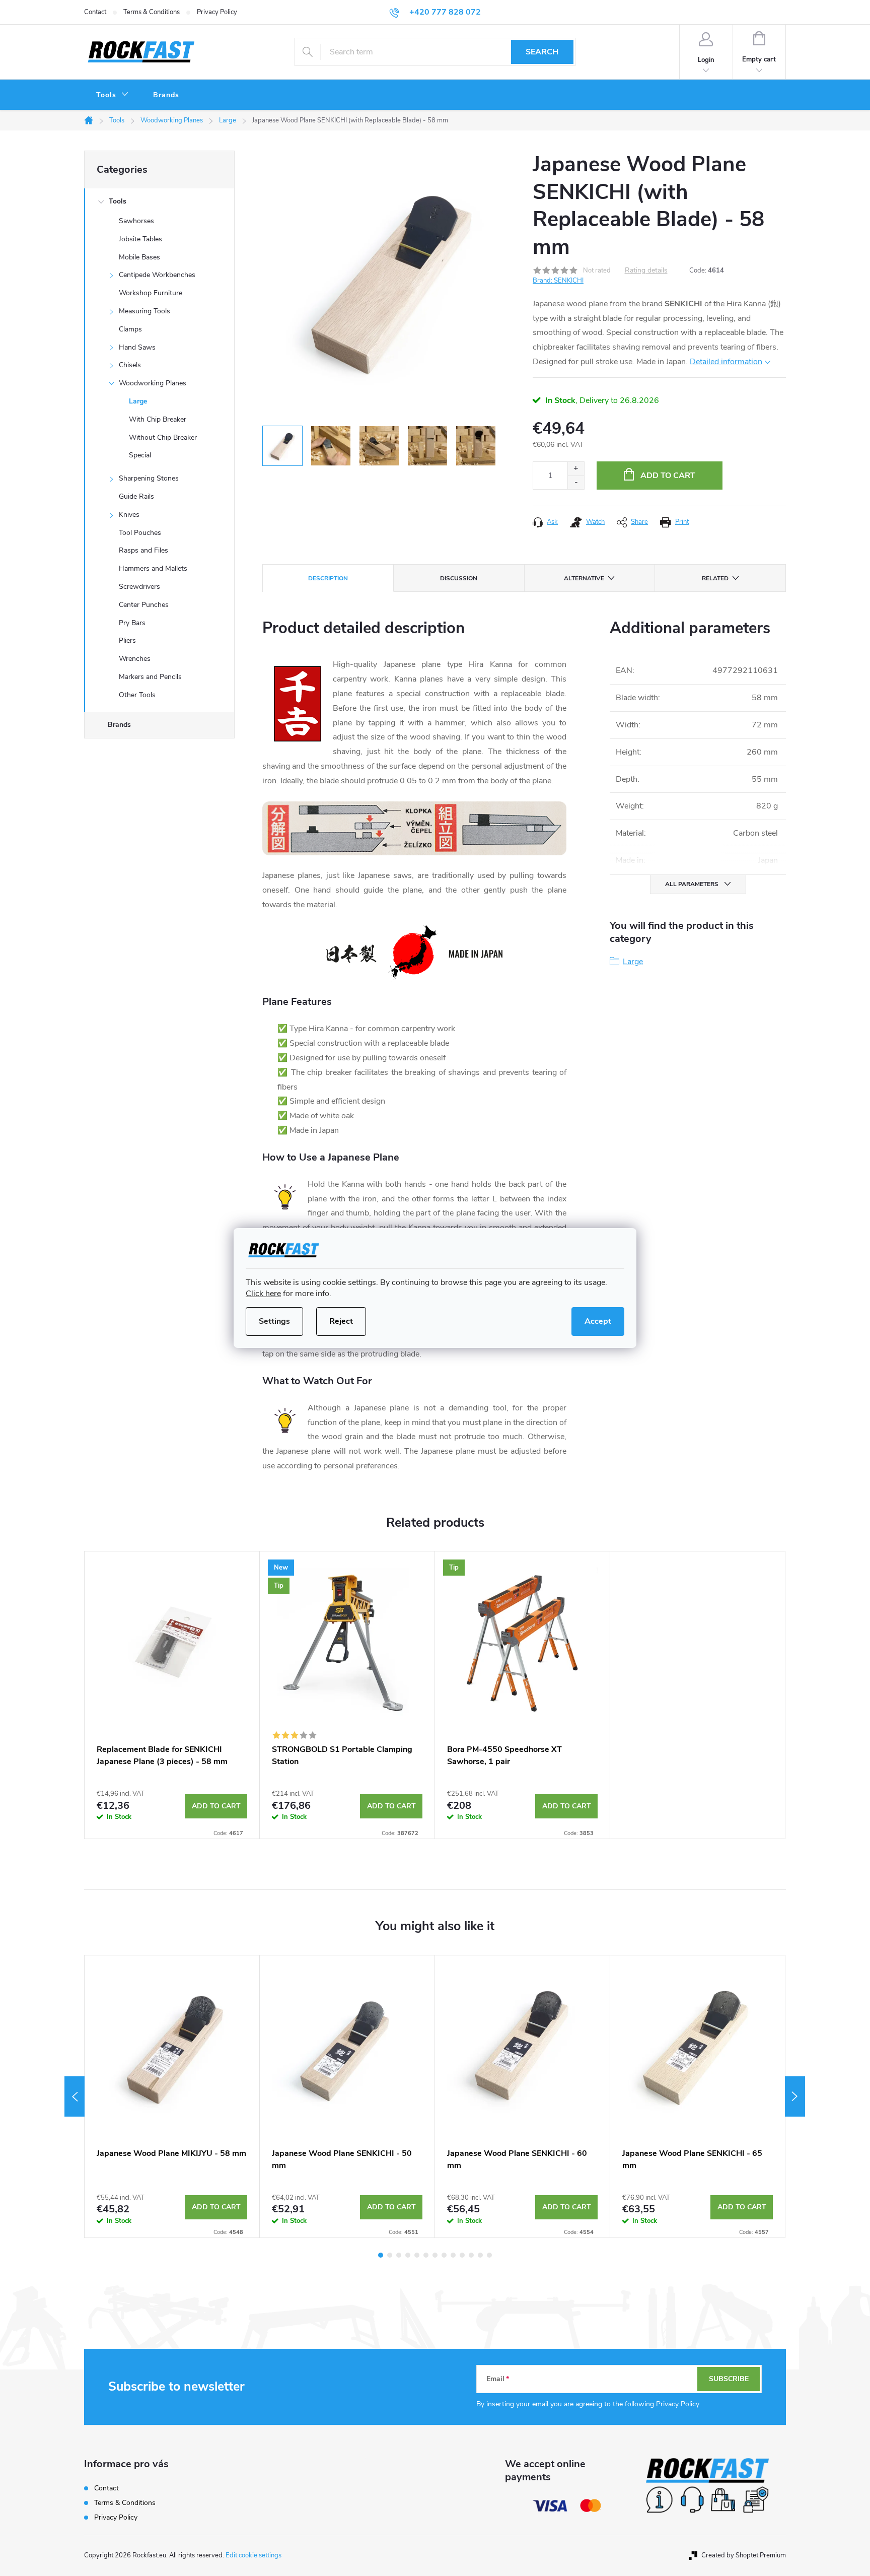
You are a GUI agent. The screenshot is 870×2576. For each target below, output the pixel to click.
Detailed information (726, 362)
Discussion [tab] (459, 578)
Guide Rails (136, 496)
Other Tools (137, 695)
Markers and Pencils (150, 677)
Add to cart (668, 476)
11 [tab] (471, 2255)
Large (138, 401)
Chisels (130, 365)
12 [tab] (480, 2255)
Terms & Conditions (152, 12)
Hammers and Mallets (153, 568)
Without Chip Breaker (163, 437)
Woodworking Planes (153, 383)
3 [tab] (399, 2255)
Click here (263, 1294)
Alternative (584, 578)
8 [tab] (444, 2255)
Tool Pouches (140, 533)
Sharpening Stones (149, 478)
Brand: (558, 281)
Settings (274, 1321)
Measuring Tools (144, 311)
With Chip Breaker (158, 419)
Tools (118, 201)
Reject (341, 1321)
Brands (119, 725)
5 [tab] (417, 2255)
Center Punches (144, 605)
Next (795, 2096)
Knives (129, 515)
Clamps (130, 329)
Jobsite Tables (140, 239)
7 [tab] (435, 2255)
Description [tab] (328, 578)
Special (140, 455)
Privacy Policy (217, 12)
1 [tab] (381, 2255)
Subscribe (729, 2379)
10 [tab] (462, 2255)
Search (542, 52)
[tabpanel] (172, 1695)
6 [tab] (426, 2255)
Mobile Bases (139, 257)
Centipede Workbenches (157, 275)
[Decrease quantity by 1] (576, 482)
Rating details (646, 271)
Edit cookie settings (253, 2555)
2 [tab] (390, 2255)
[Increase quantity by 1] (576, 469)
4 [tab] (408, 2255)
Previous (75, 2096)
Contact (95, 12)
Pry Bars (132, 623)
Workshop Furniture (151, 293)
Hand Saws (137, 347)
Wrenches (135, 659)
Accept (598, 1321)
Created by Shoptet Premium (744, 2555)
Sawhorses (136, 221)
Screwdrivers (139, 587)
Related (715, 578)
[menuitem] (113, 95)
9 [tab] (453, 2255)
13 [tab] (489, 2255)
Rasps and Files (143, 550)
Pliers (127, 640)
